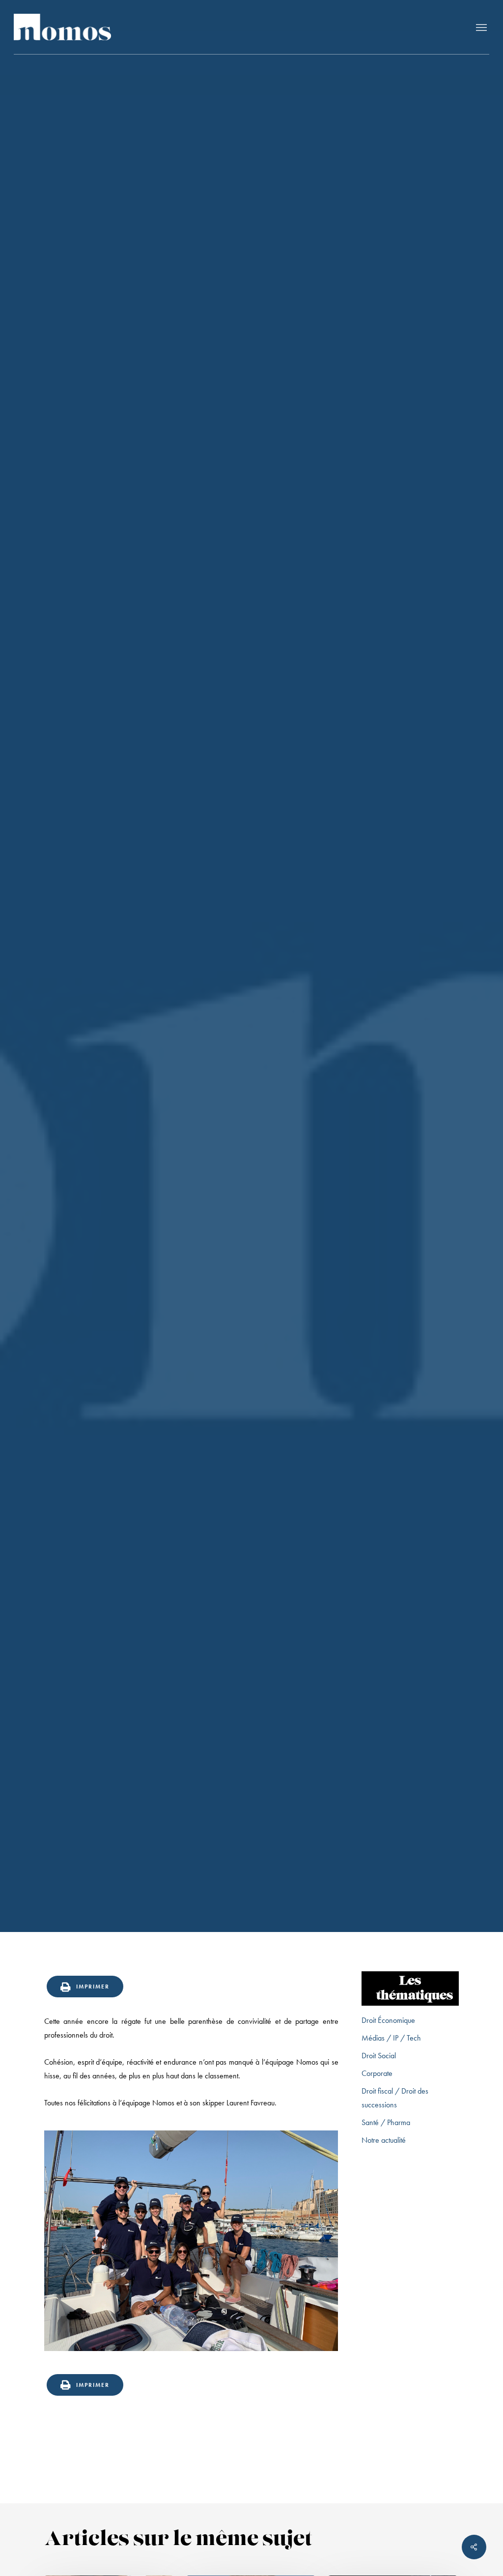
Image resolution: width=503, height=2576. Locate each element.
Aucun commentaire (310, 1142)
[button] (481, 27)
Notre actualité (251, 1046)
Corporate (377, 2073)
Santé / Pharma (386, 2122)
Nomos (169, 1142)
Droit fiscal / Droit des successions (395, 2098)
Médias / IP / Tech (391, 2038)
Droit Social (379, 2056)
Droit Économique (388, 2020)
